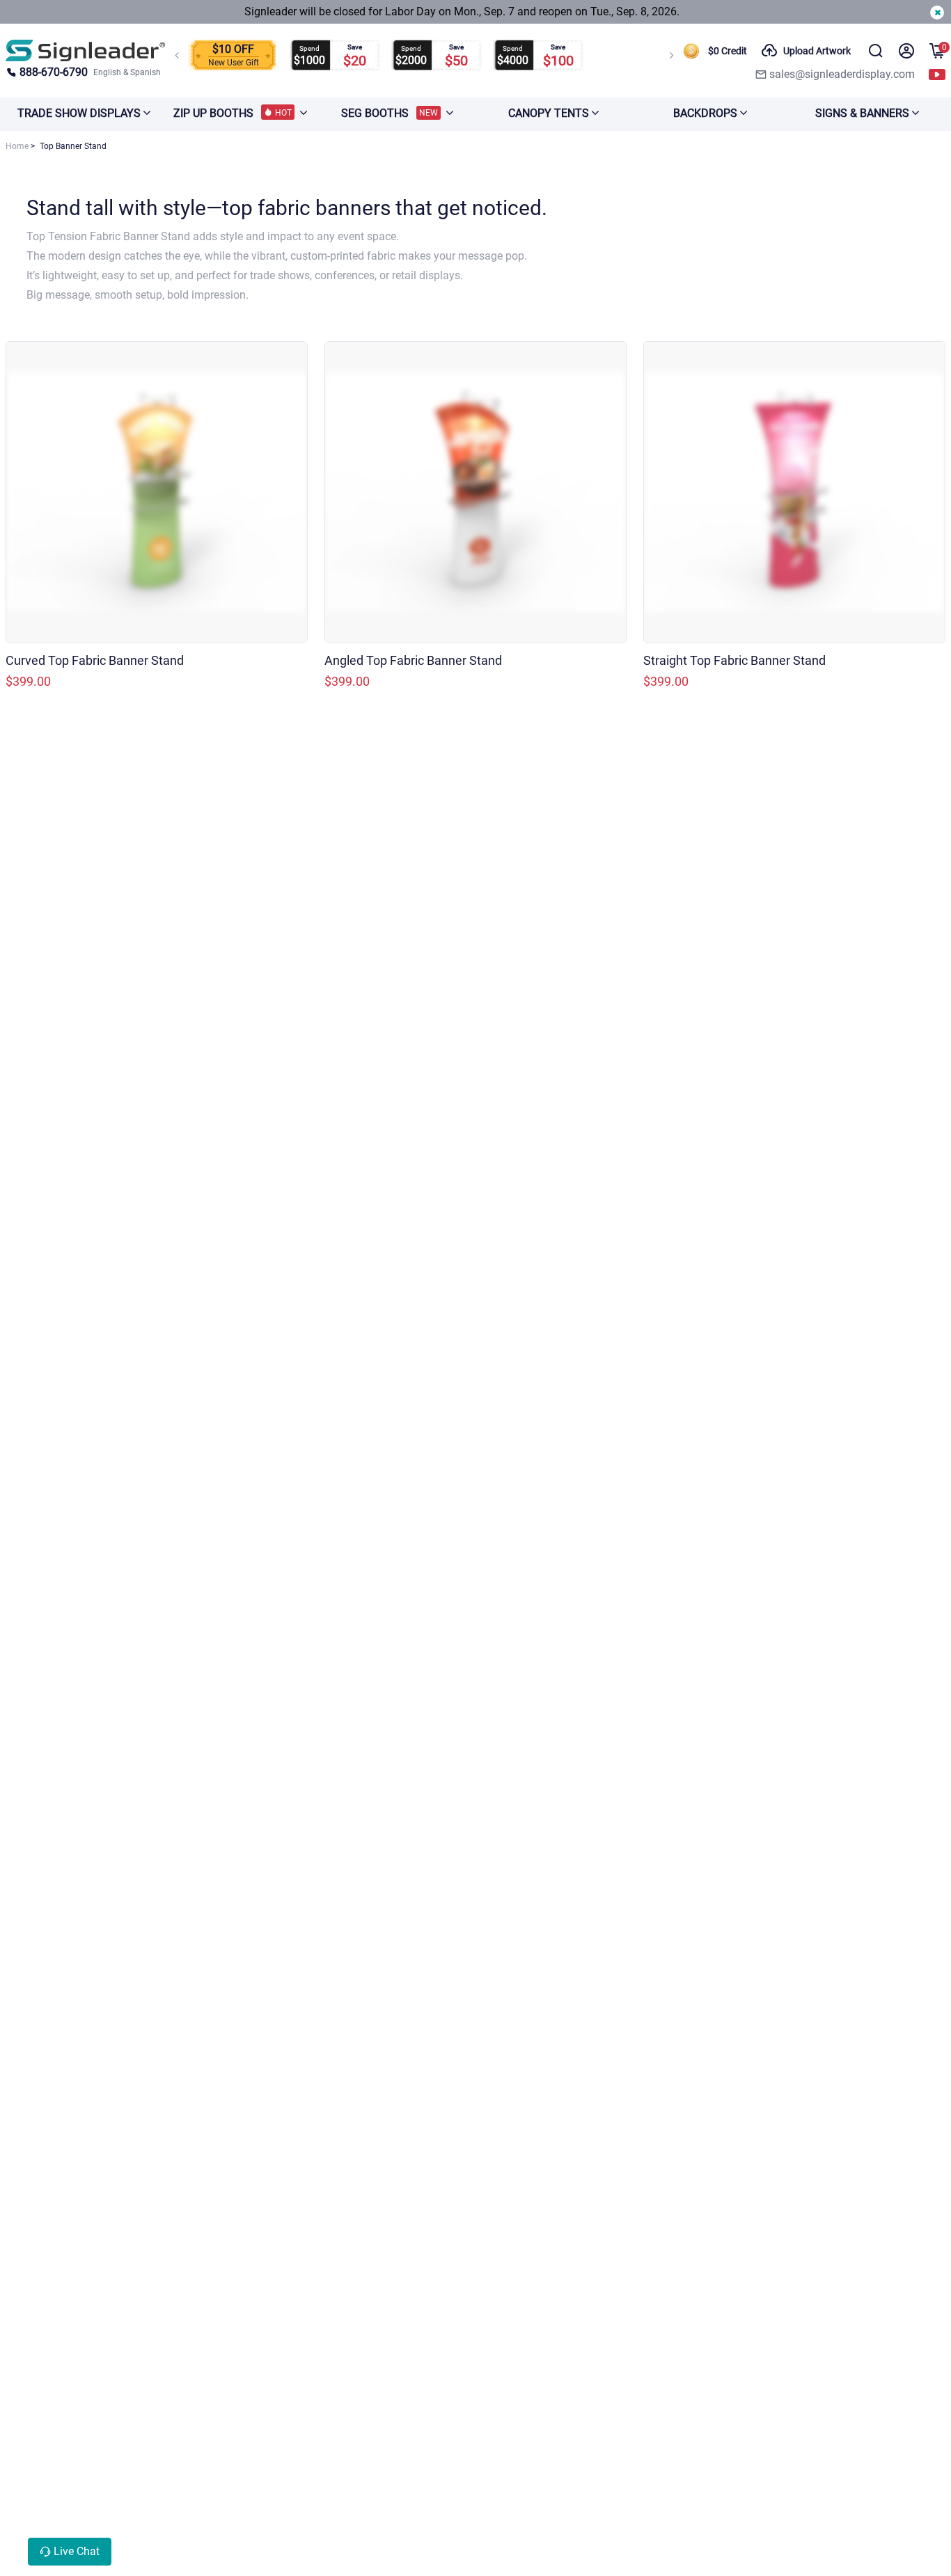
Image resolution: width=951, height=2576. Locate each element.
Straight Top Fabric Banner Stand (734, 660)
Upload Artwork (817, 51)
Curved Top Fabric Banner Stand (95, 660)
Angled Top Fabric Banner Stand (413, 660)
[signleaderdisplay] (86, 50)
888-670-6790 (54, 72)
